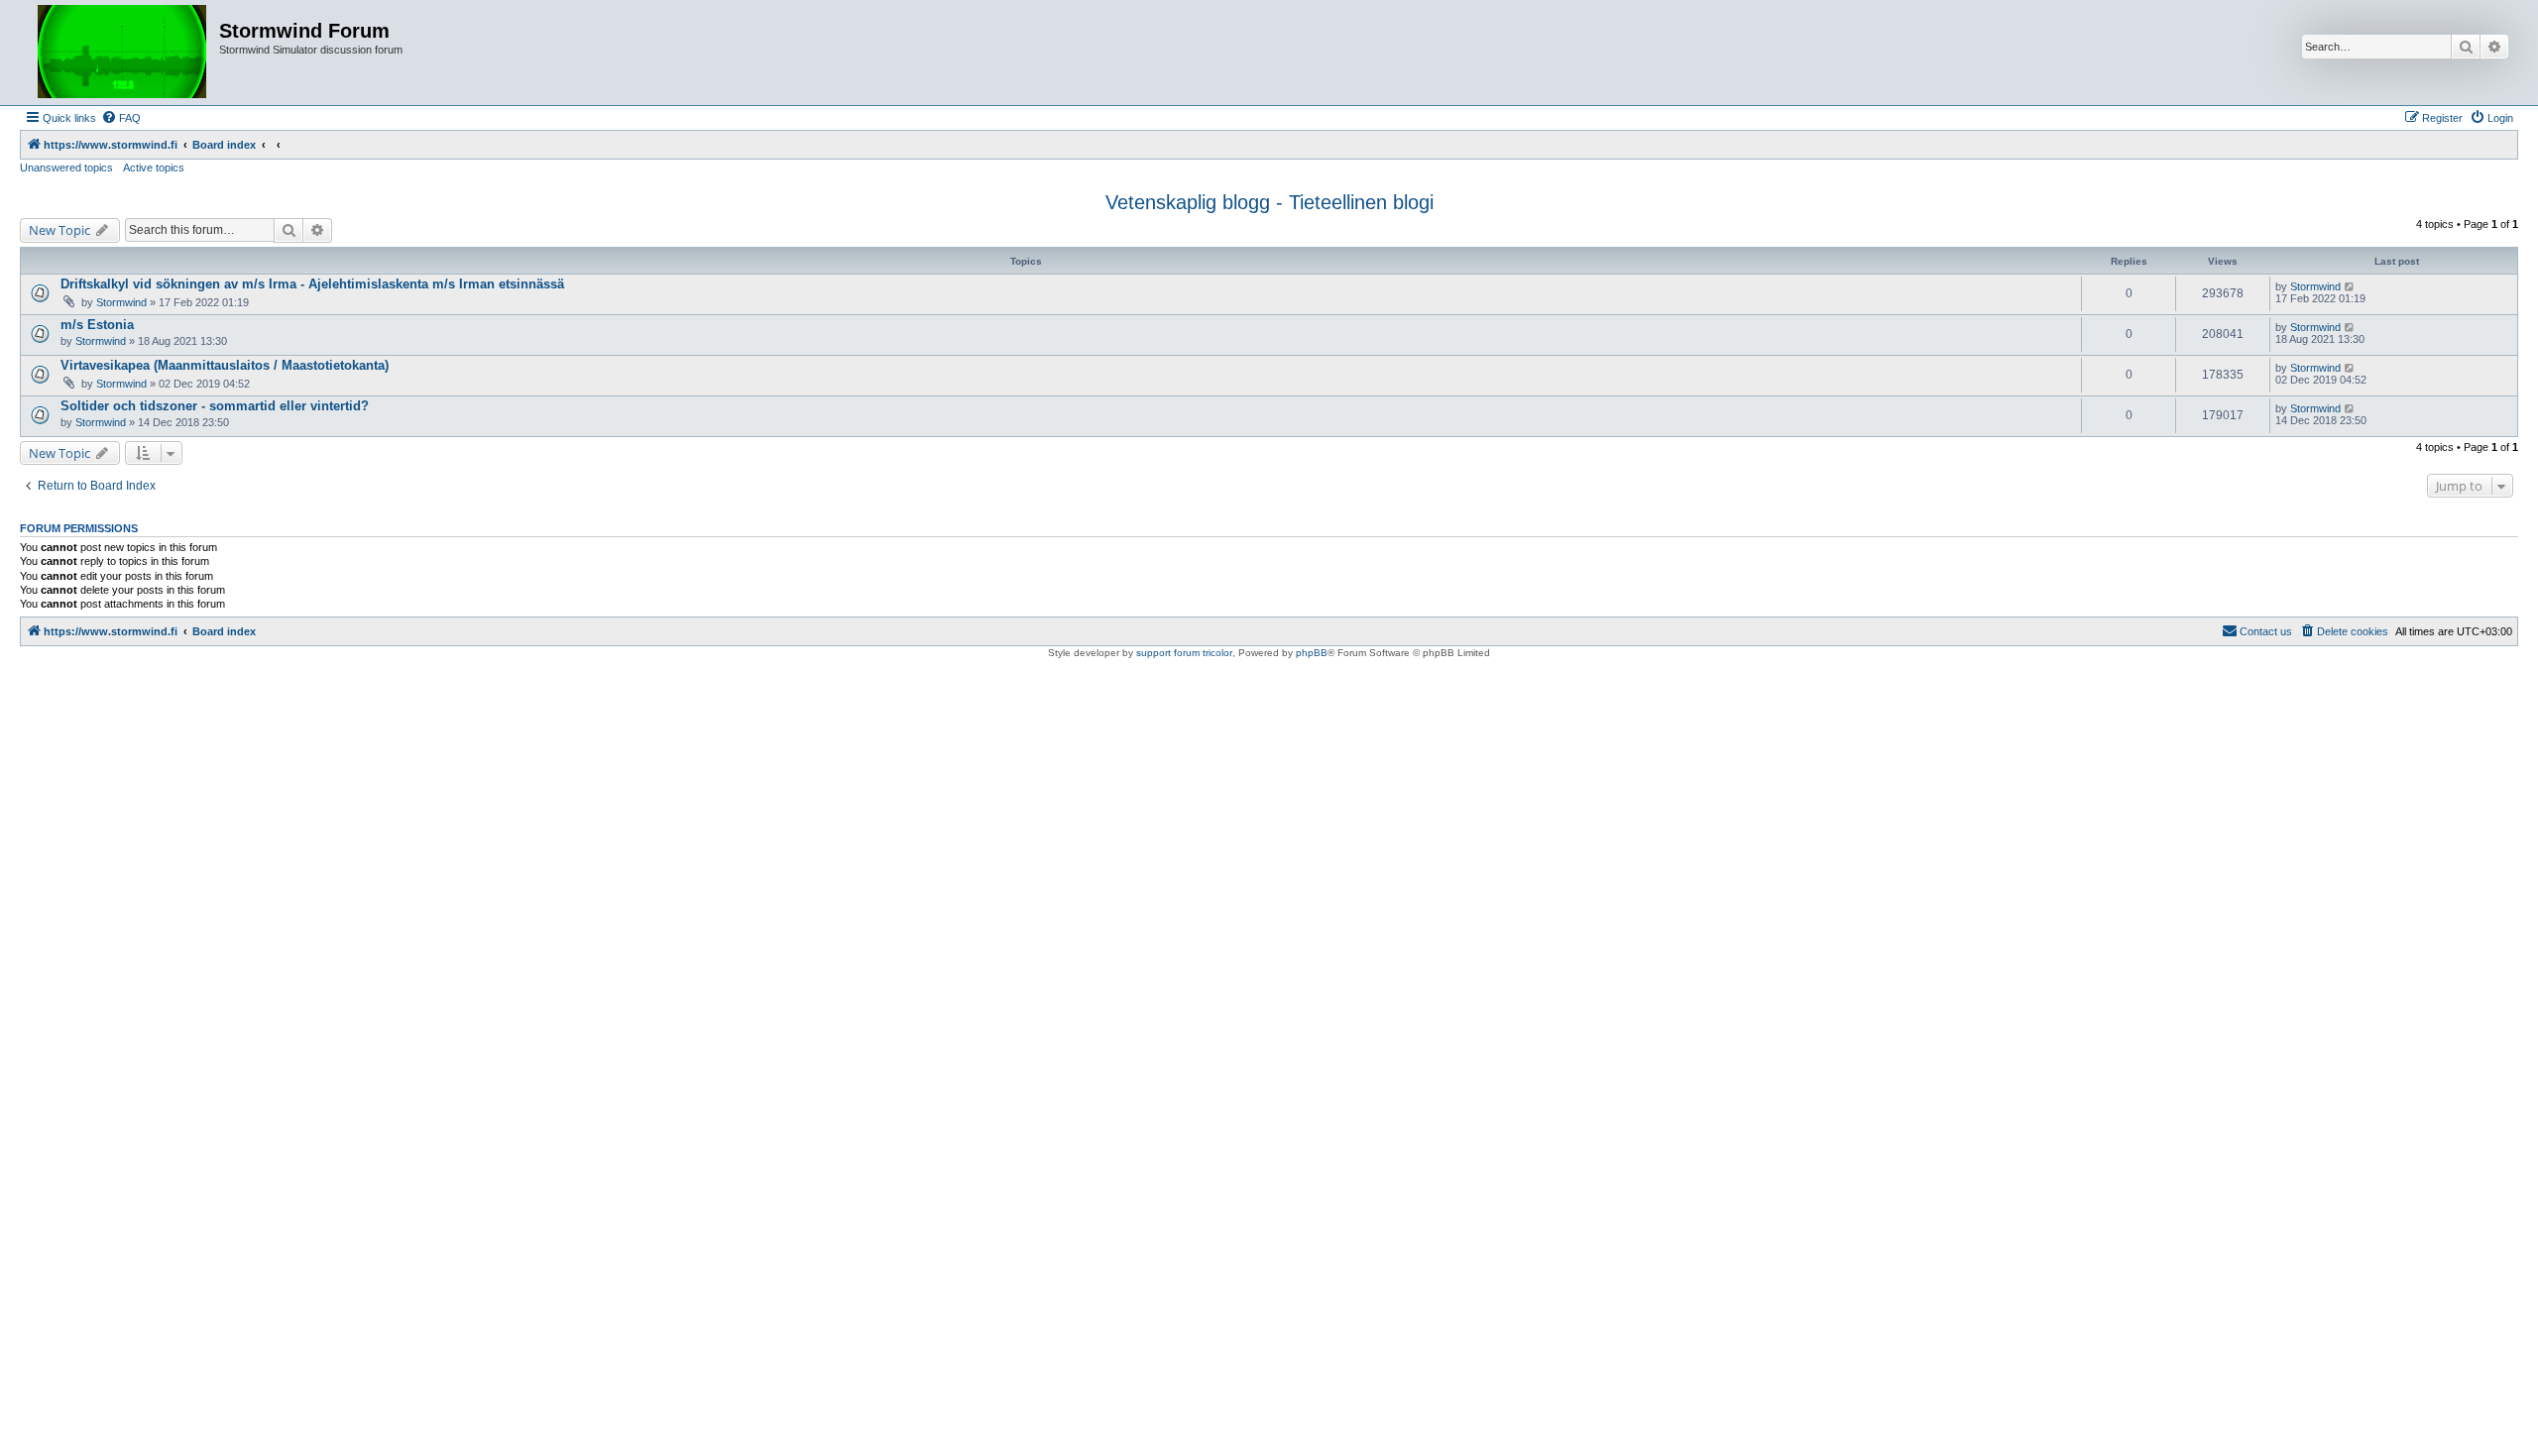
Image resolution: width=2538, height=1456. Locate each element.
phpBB (1312, 653)
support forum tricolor (1184, 653)
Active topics (154, 168)
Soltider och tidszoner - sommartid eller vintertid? (215, 406)
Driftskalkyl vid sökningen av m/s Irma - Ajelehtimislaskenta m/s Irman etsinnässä (312, 284)
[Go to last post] (2350, 286)
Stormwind (121, 302)
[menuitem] (121, 118)
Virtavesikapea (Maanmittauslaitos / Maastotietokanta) (225, 365)
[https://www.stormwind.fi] (122, 53)
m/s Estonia (97, 325)
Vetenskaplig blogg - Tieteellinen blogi (1269, 202)
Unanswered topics (66, 168)
